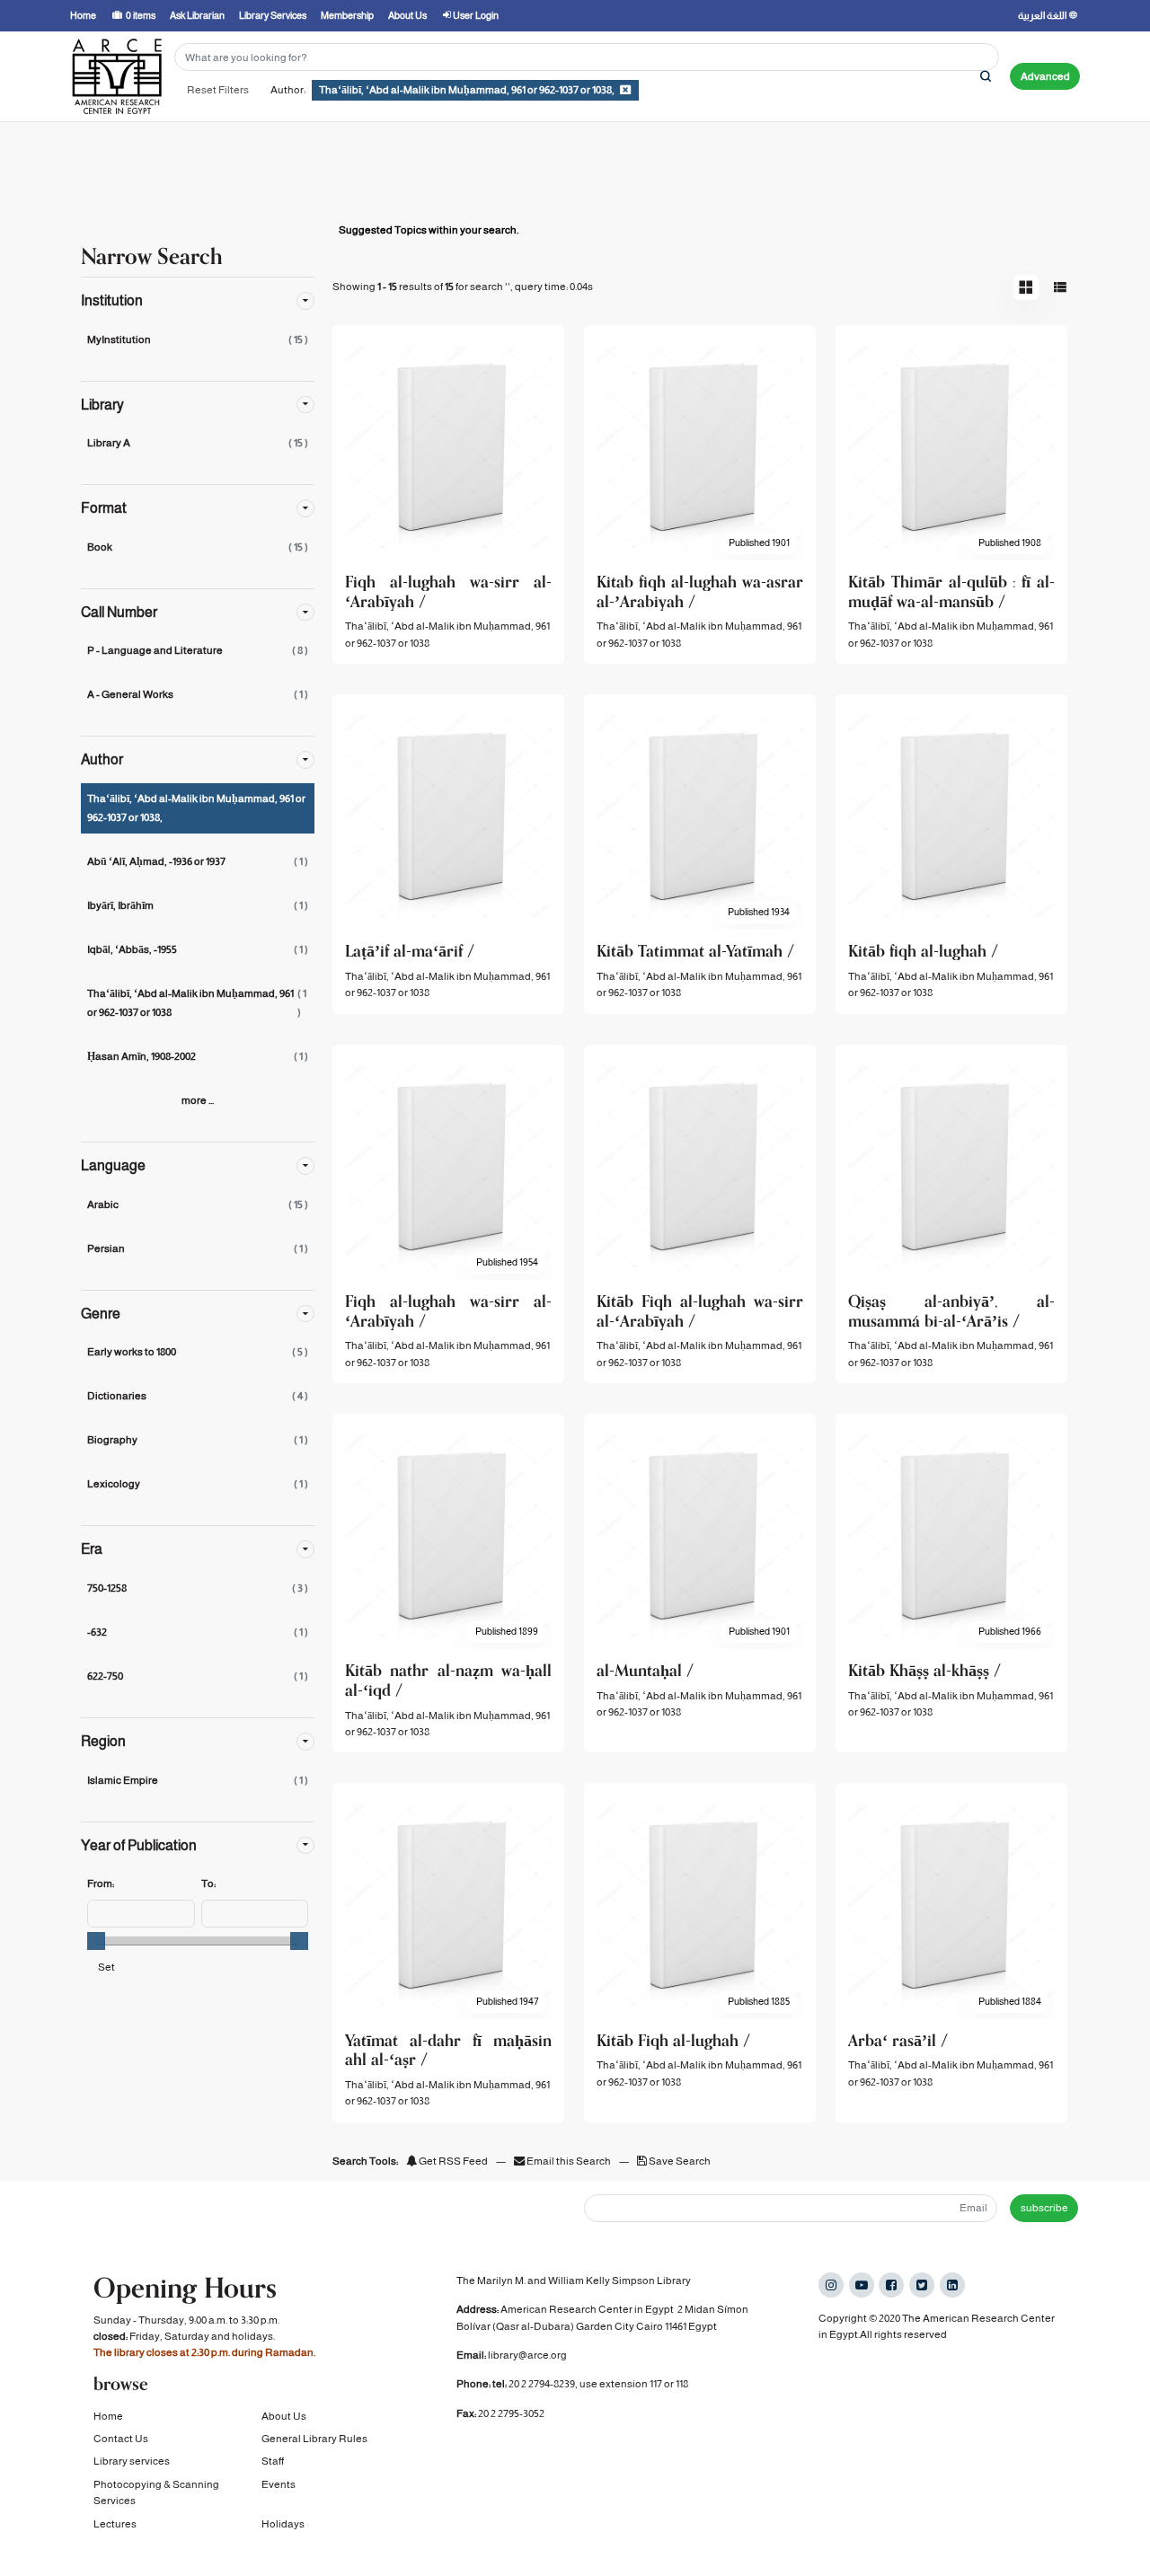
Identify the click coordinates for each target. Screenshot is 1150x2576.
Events (279, 2484)
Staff (273, 2461)
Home (108, 2416)
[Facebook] (891, 2285)
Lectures (115, 2524)
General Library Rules (314, 2439)
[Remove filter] (625, 90)
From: (101, 1883)
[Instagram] (831, 2285)
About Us (284, 2416)
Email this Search (569, 2161)
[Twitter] (922, 2285)
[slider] (96, 1941)
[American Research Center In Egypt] (117, 76)
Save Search (679, 2161)
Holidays (283, 2524)
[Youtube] (862, 2285)
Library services (132, 2461)
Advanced (1045, 76)
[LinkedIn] (952, 2285)
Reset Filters (218, 90)
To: (208, 1883)
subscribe (1044, 2208)
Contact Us (121, 2439)
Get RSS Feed (452, 2161)
